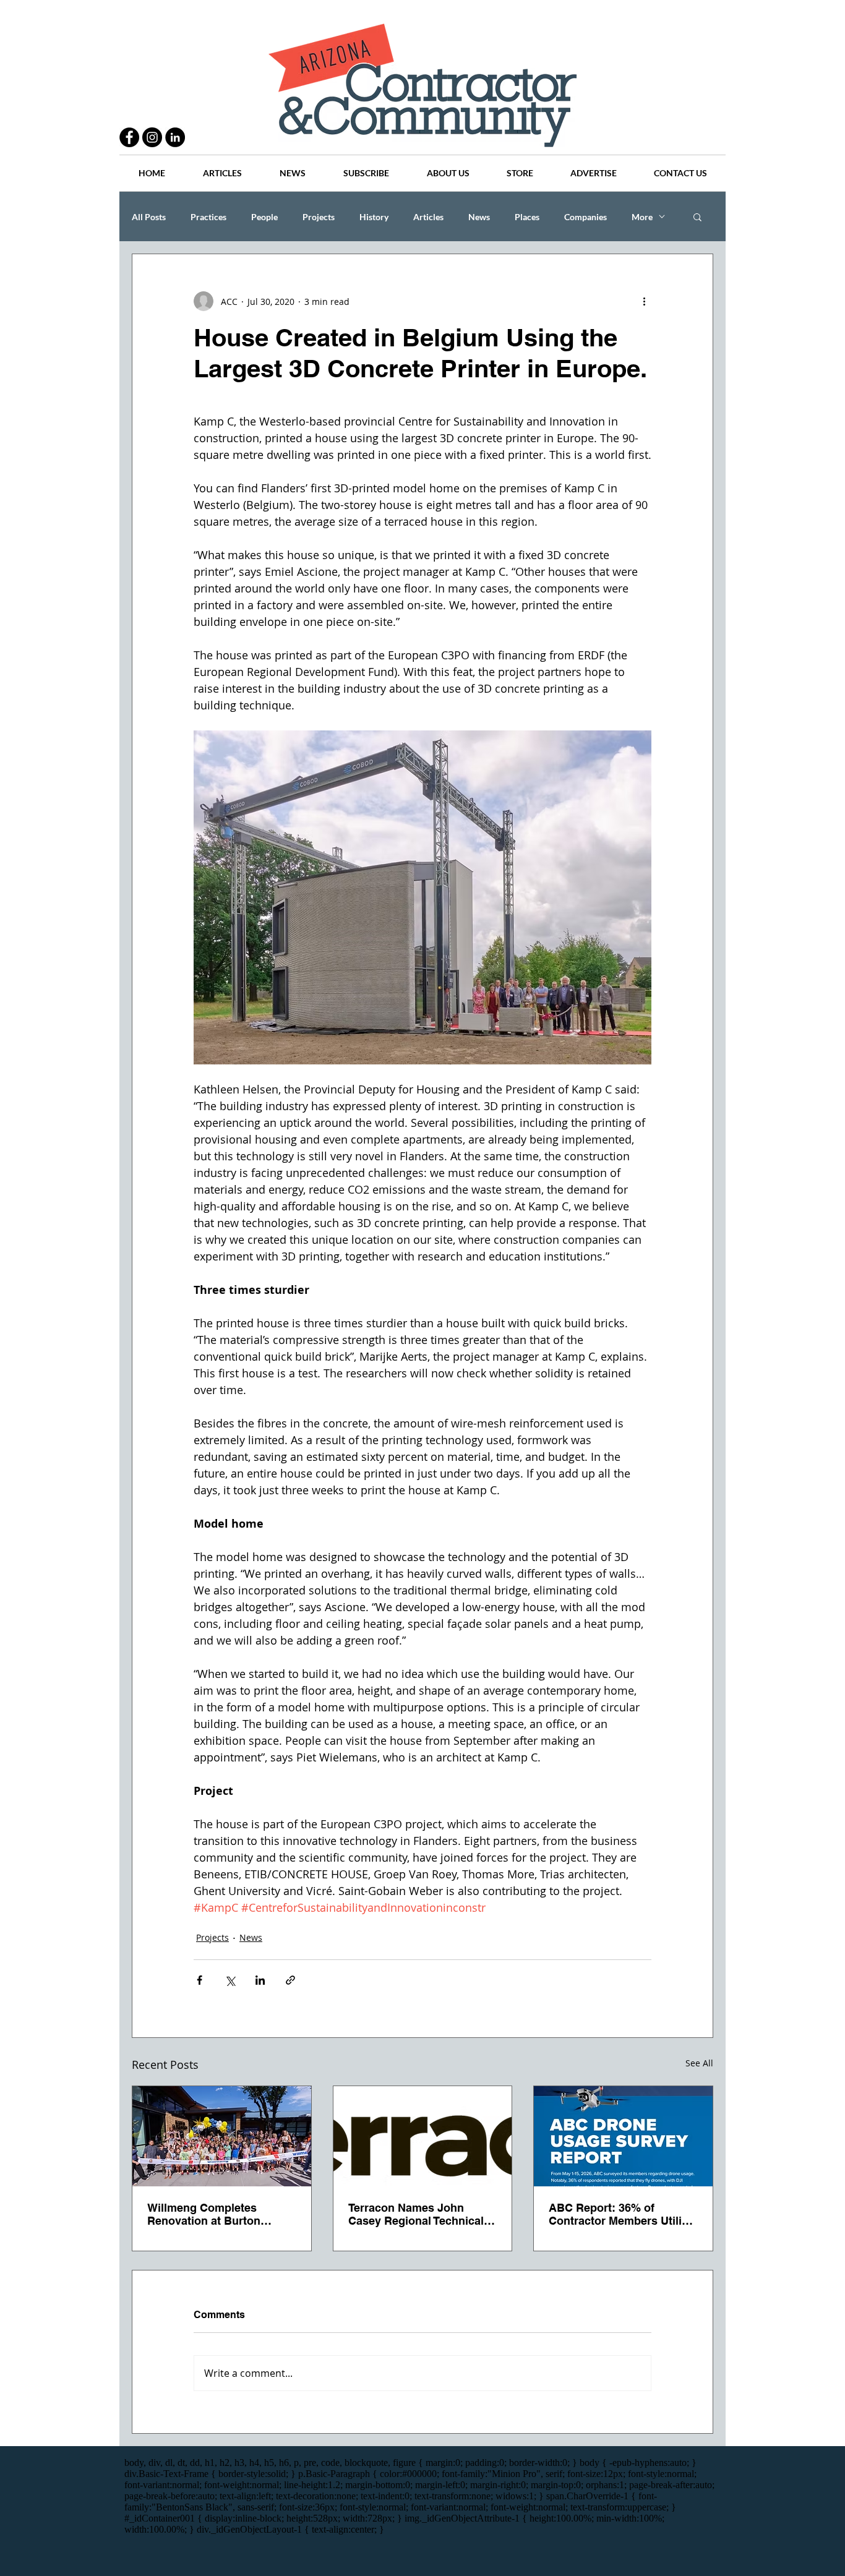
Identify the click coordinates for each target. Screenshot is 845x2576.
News (479, 217)
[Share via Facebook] (199, 1980)
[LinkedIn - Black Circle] (175, 137)
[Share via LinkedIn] (260, 1980)
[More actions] (644, 301)
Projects (319, 217)
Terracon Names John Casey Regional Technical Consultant (416, 2214)
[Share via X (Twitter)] (230, 1980)
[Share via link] (290, 1980)
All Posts (149, 217)
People (264, 217)
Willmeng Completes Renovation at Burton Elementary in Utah (204, 2214)
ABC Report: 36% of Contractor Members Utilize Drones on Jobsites (621, 2214)
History (374, 217)
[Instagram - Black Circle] (152, 137)
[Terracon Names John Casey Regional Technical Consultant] (423, 2136)
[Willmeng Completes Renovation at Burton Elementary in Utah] (222, 2136)
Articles (428, 217)
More (642, 217)
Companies (585, 217)
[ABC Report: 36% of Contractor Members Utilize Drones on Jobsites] (623, 2136)
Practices (208, 217)
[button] (697, 216)
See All (699, 2063)
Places (527, 217)
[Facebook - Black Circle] (129, 137)
